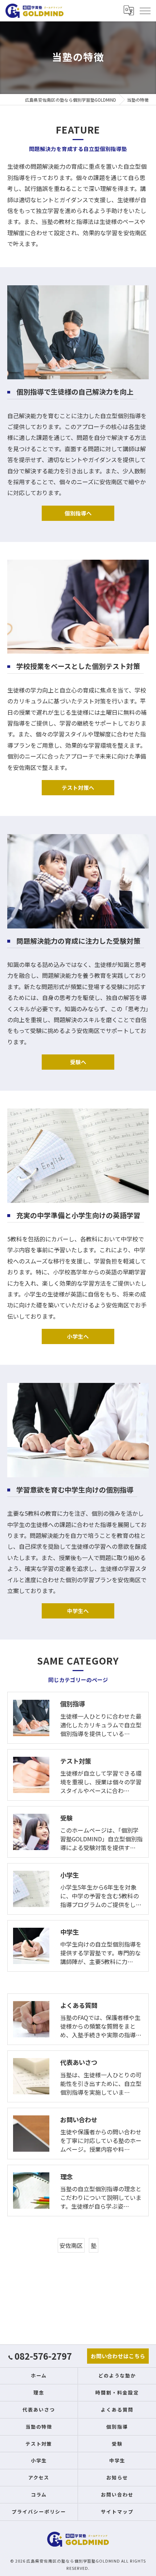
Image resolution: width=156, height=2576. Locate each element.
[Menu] (145, 11)
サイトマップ (117, 2512)
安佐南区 (71, 2245)
